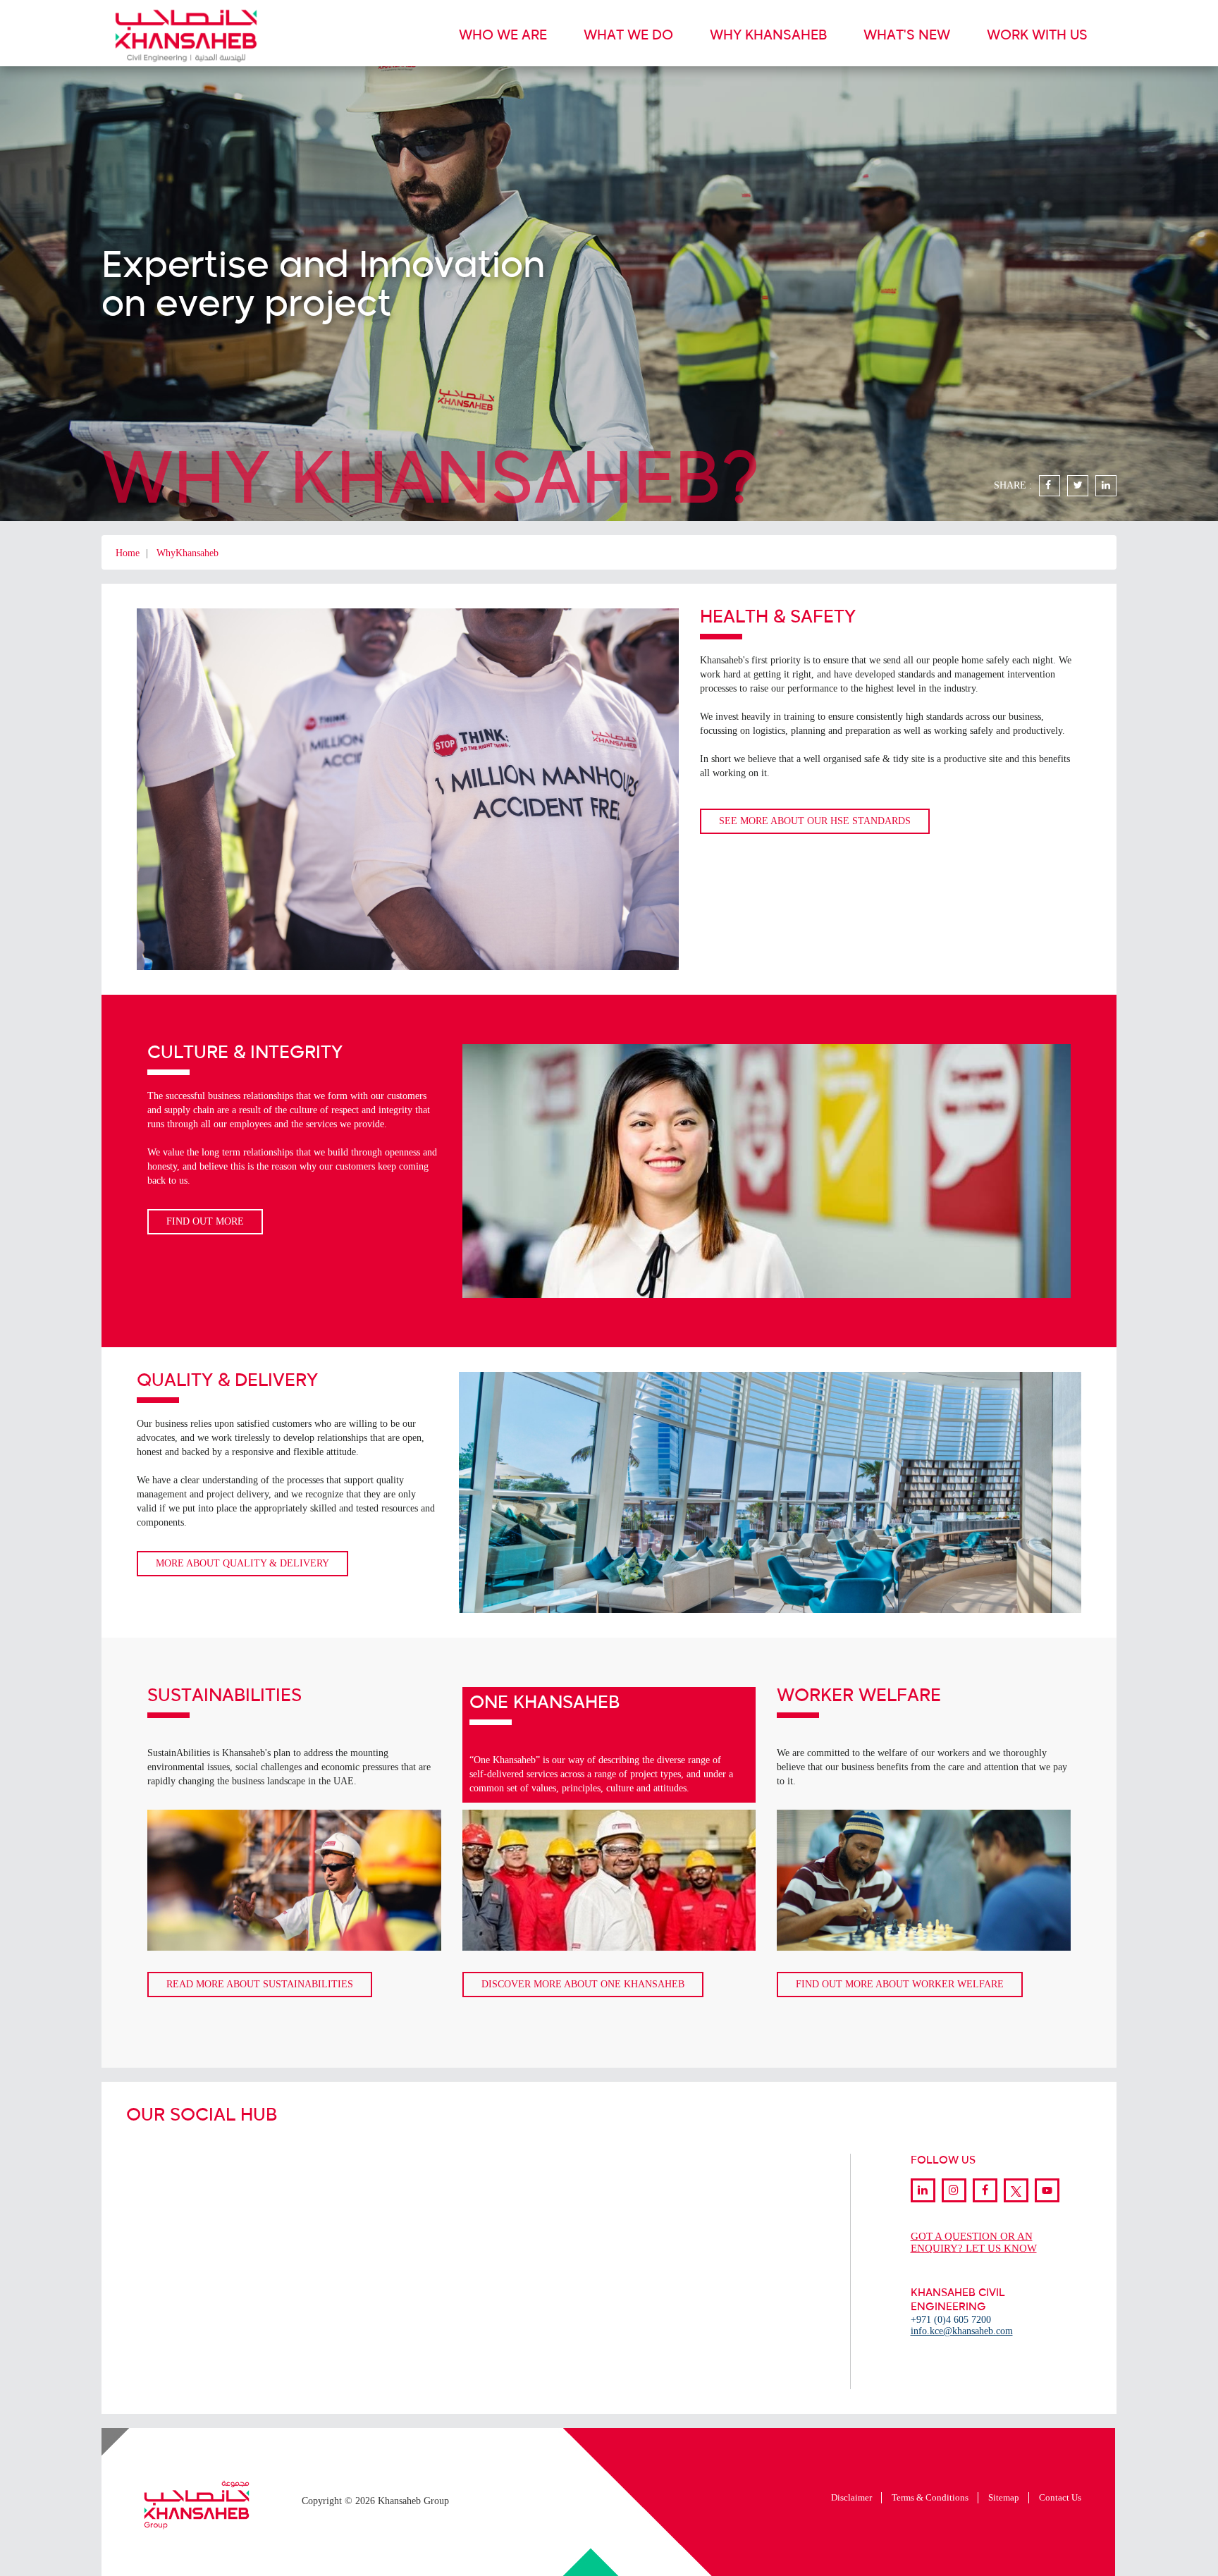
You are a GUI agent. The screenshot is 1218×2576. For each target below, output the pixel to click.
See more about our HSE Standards (815, 821)
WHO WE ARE (503, 36)
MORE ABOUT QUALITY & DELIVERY (242, 1563)
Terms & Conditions (930, 2497)
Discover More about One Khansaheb (583, 1984)
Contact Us (1060, 2497)
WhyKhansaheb (187, 553)
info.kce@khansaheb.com (962, 2331)
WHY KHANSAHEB (768, 36)
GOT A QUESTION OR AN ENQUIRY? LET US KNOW (974, 2242)
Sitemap (1004, 2497)
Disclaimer (851, 2497)
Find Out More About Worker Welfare (900, 1984)
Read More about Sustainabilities (260, 1984)
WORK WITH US (1037, 36)
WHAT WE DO (628, 36)
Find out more (205, 1221)
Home (128, 553)
